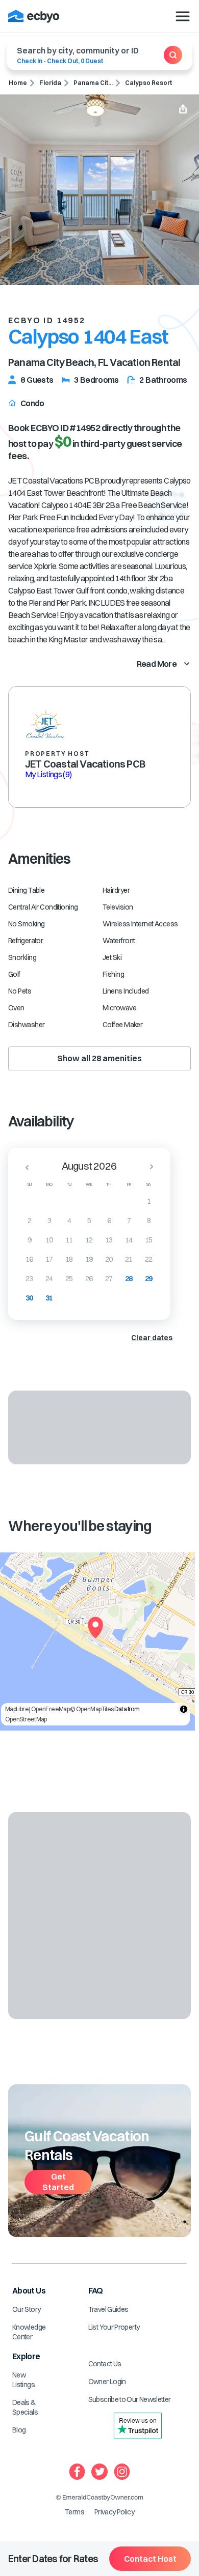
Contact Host (150, 2559)
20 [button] (109, 1259)
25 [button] (69, 1279)
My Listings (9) (48, 774)
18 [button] (69, 1259)
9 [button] (29, 1240)
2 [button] (29, 1221)
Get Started (58, 2182)
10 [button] (49, 1240)
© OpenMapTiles (92, 1709)
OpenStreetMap (26, 1719)
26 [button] (89, 1279)
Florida (50, 83)
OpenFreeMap (50, 1709)
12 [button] (89, 1240)
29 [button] (149, 1279)
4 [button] (69, 1221)
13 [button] (109, 1240)
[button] (24, 1167)
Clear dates (152, 1338)
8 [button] (149, 1221)
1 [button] (149, 1201)
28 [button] (129, 1279)
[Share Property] (183, 110)
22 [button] (149, 1259)
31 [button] (49, 1298)
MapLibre (17, 1709)
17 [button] (49, 1259)
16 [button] (29, 1259)
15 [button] (149, 1240)
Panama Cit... (93, 83)
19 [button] (89, 1259)
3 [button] (49, 1221)
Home (18, 83)
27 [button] (109, 1279)
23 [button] (29, 1279)
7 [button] (129, 1221)
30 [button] (29, 1298)
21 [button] (129, 1259)
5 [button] (89, 1221)
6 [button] (109, 1221)
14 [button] (129, 1240)
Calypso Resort (148, 83)
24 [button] (49, 1279)
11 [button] (69, 1240)
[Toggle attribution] (184, 1709)
